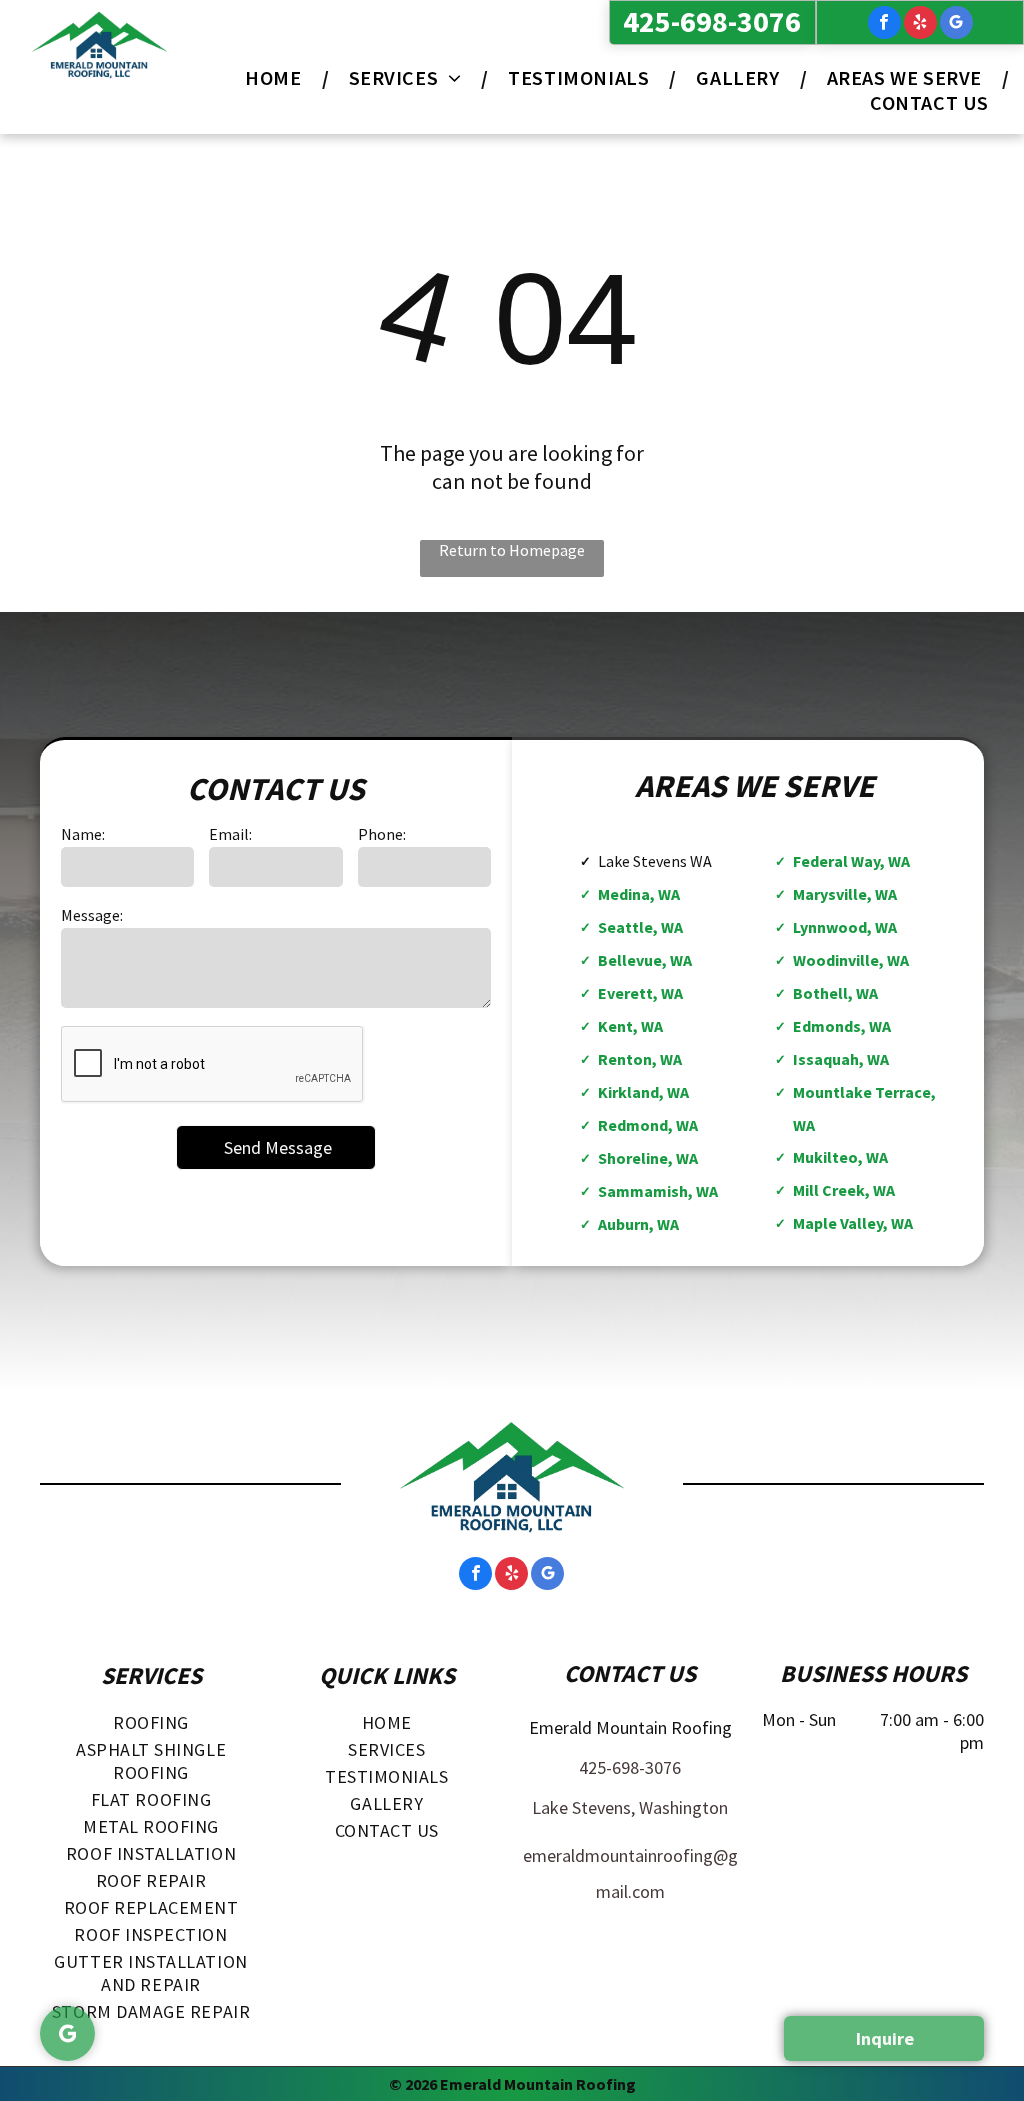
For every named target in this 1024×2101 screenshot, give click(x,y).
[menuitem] (276, 77)
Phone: (382, 834)
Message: (92, 915)
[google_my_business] (956, 25)
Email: (230, 834)
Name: (83, 834)
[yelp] (920, 25)
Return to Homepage (512, 550)
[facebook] (884, 25)
